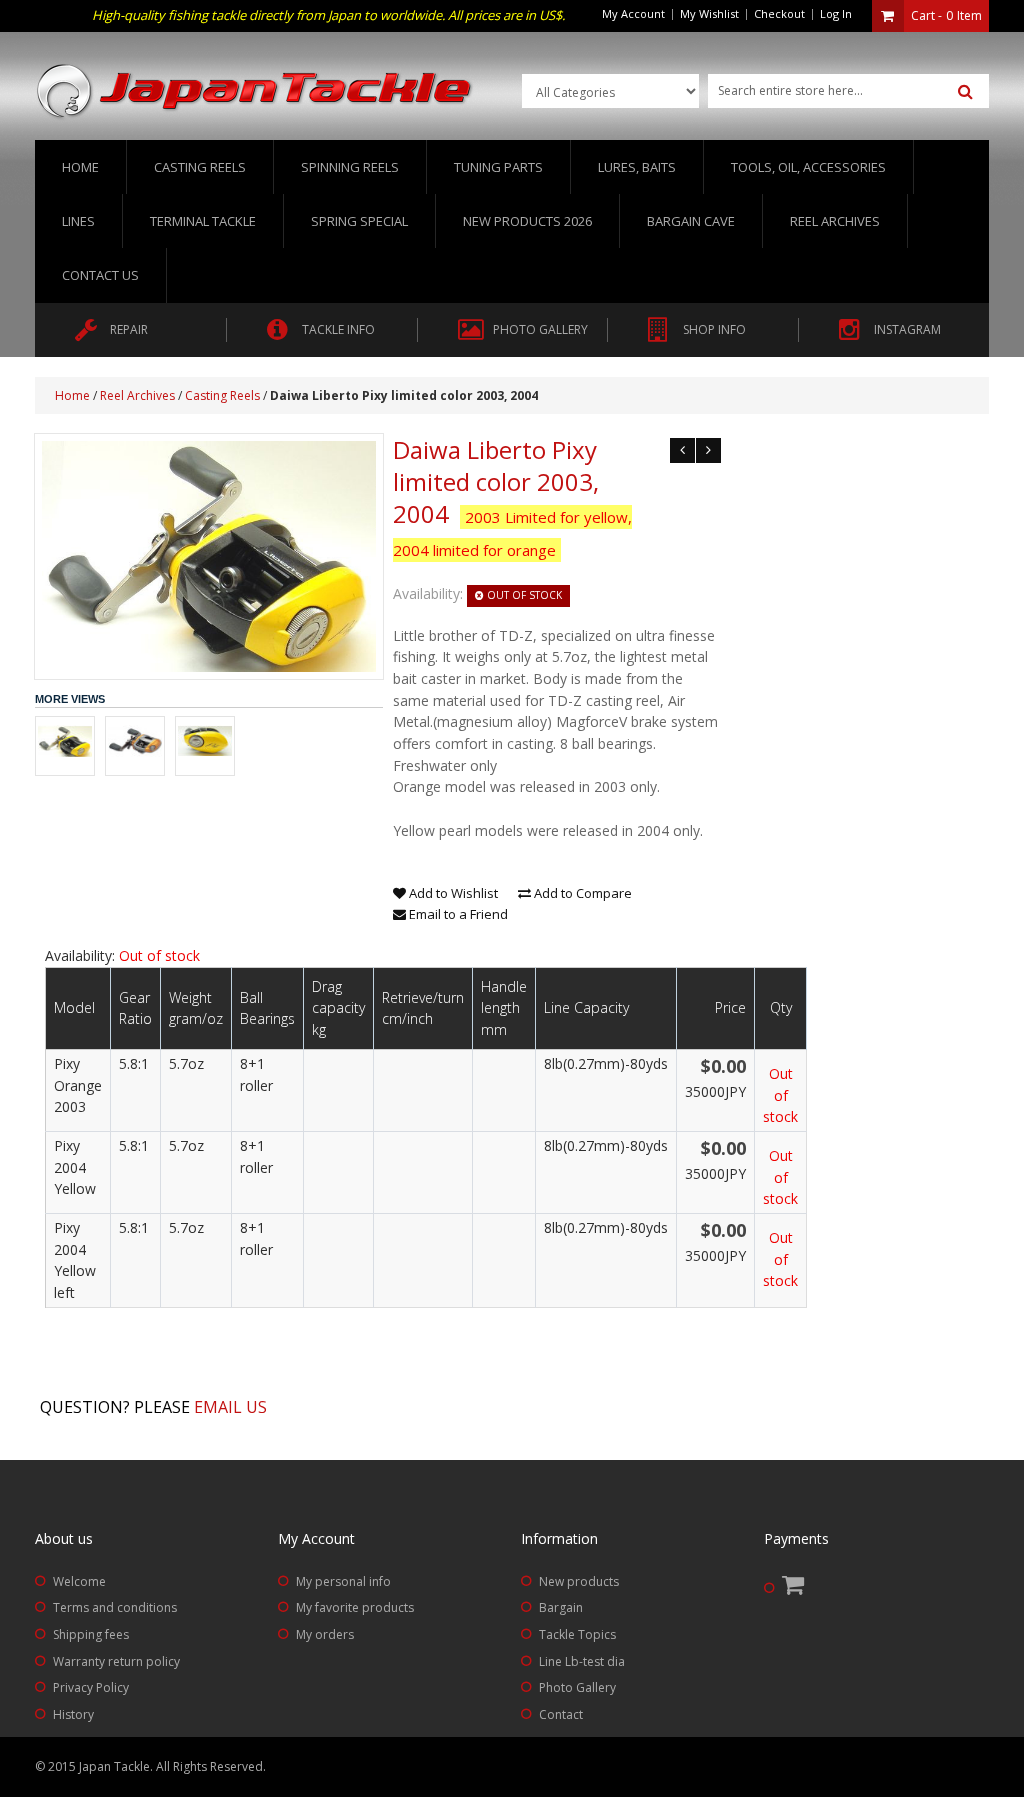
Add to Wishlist (452, 893)
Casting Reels (222, 395)
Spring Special (359, 221)
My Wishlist (709, 13)
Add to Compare (581, 893)
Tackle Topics (577, 1634)
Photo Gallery (577, 1687)
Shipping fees (91, 1634)
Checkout (779, 13)
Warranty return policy (116, 1661)
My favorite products (355, 1607)
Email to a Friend (457, 914)
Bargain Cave (691, 221)
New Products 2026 (527, 221)
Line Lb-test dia (582, 1661)
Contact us (100, 275)
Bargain (561, 1607)
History (73, 1714)
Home (80, 167)
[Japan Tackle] (255, 92)
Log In (836, 13)
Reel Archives (137, 395)
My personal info (343, 1581)
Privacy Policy (91, 1687)
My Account (633, 13)
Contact (561, 1714)
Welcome (79, 1581)
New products (579, 1581)
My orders (325, 1634)
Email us (230, 1407)
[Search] (965, 92)
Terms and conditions (115, 1607)
